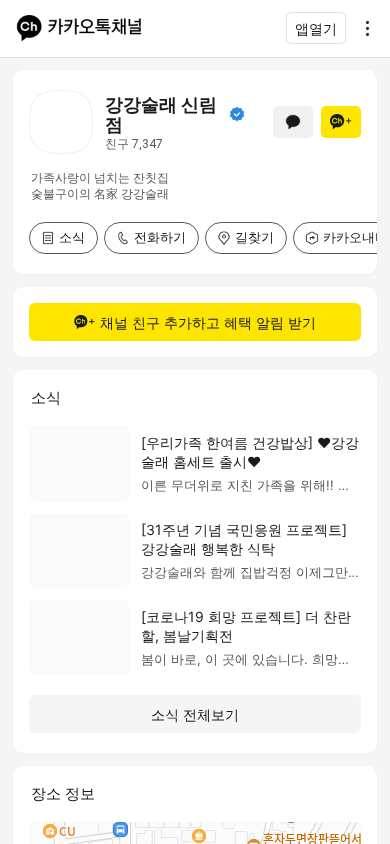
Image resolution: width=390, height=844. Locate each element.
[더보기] (362, 28)
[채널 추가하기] (341, 122)
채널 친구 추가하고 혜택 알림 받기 (208, 322)
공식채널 (237, 114)
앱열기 (316, 28)
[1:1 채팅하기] (293, 122)
